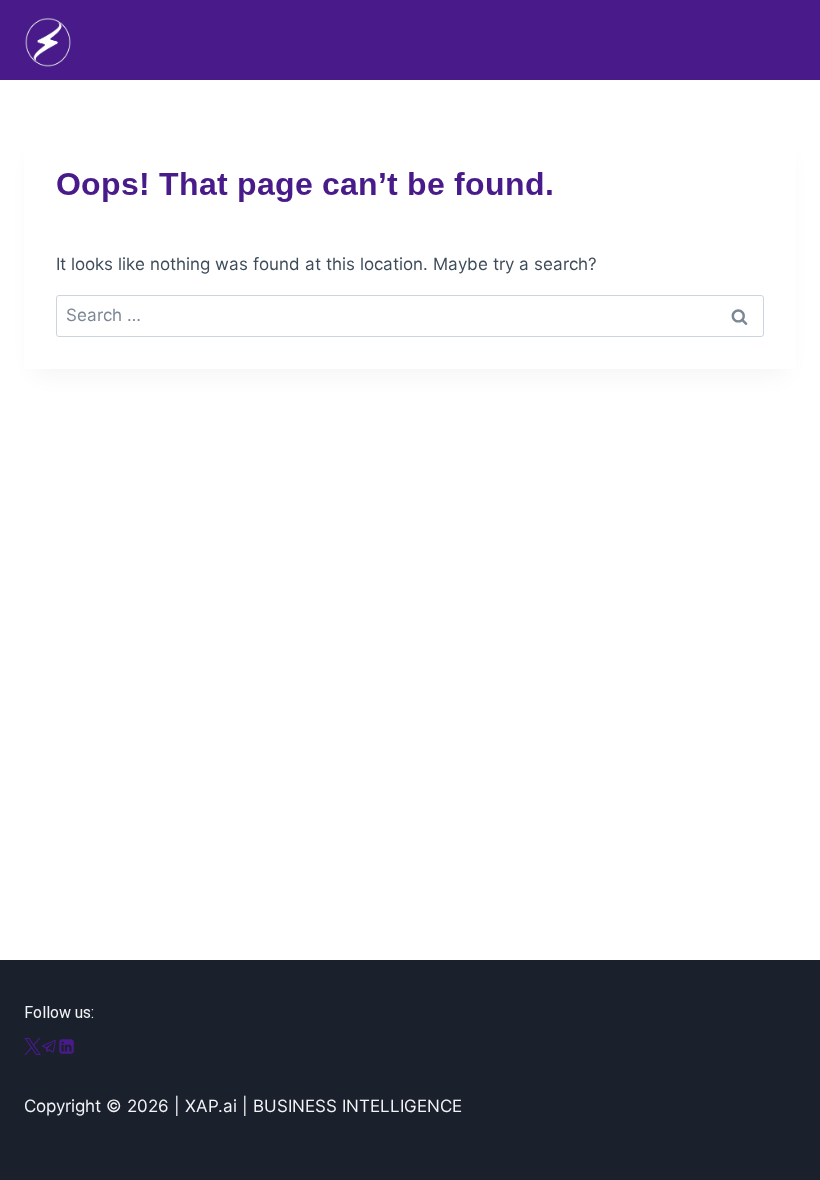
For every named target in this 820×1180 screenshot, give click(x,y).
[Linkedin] (66, 1049)
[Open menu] (777, 39)
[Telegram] (49, 1049)
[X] (32, 1049)
